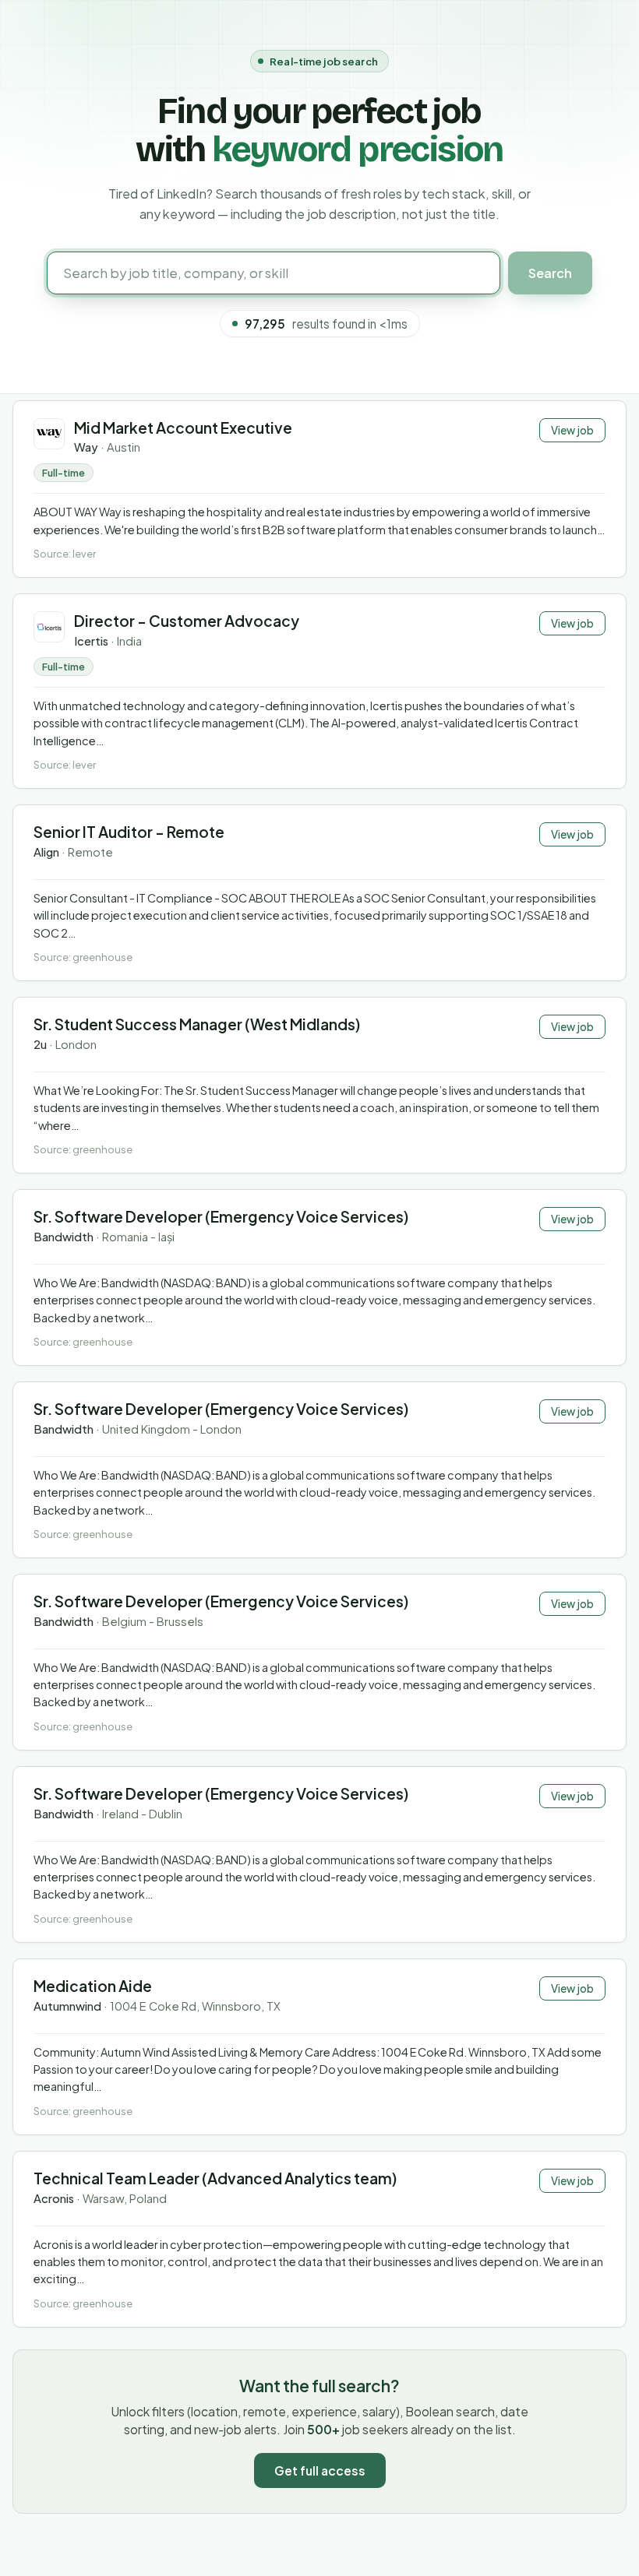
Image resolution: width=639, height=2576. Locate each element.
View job (572, 430)
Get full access (320, 2470)
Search (550, 273)
